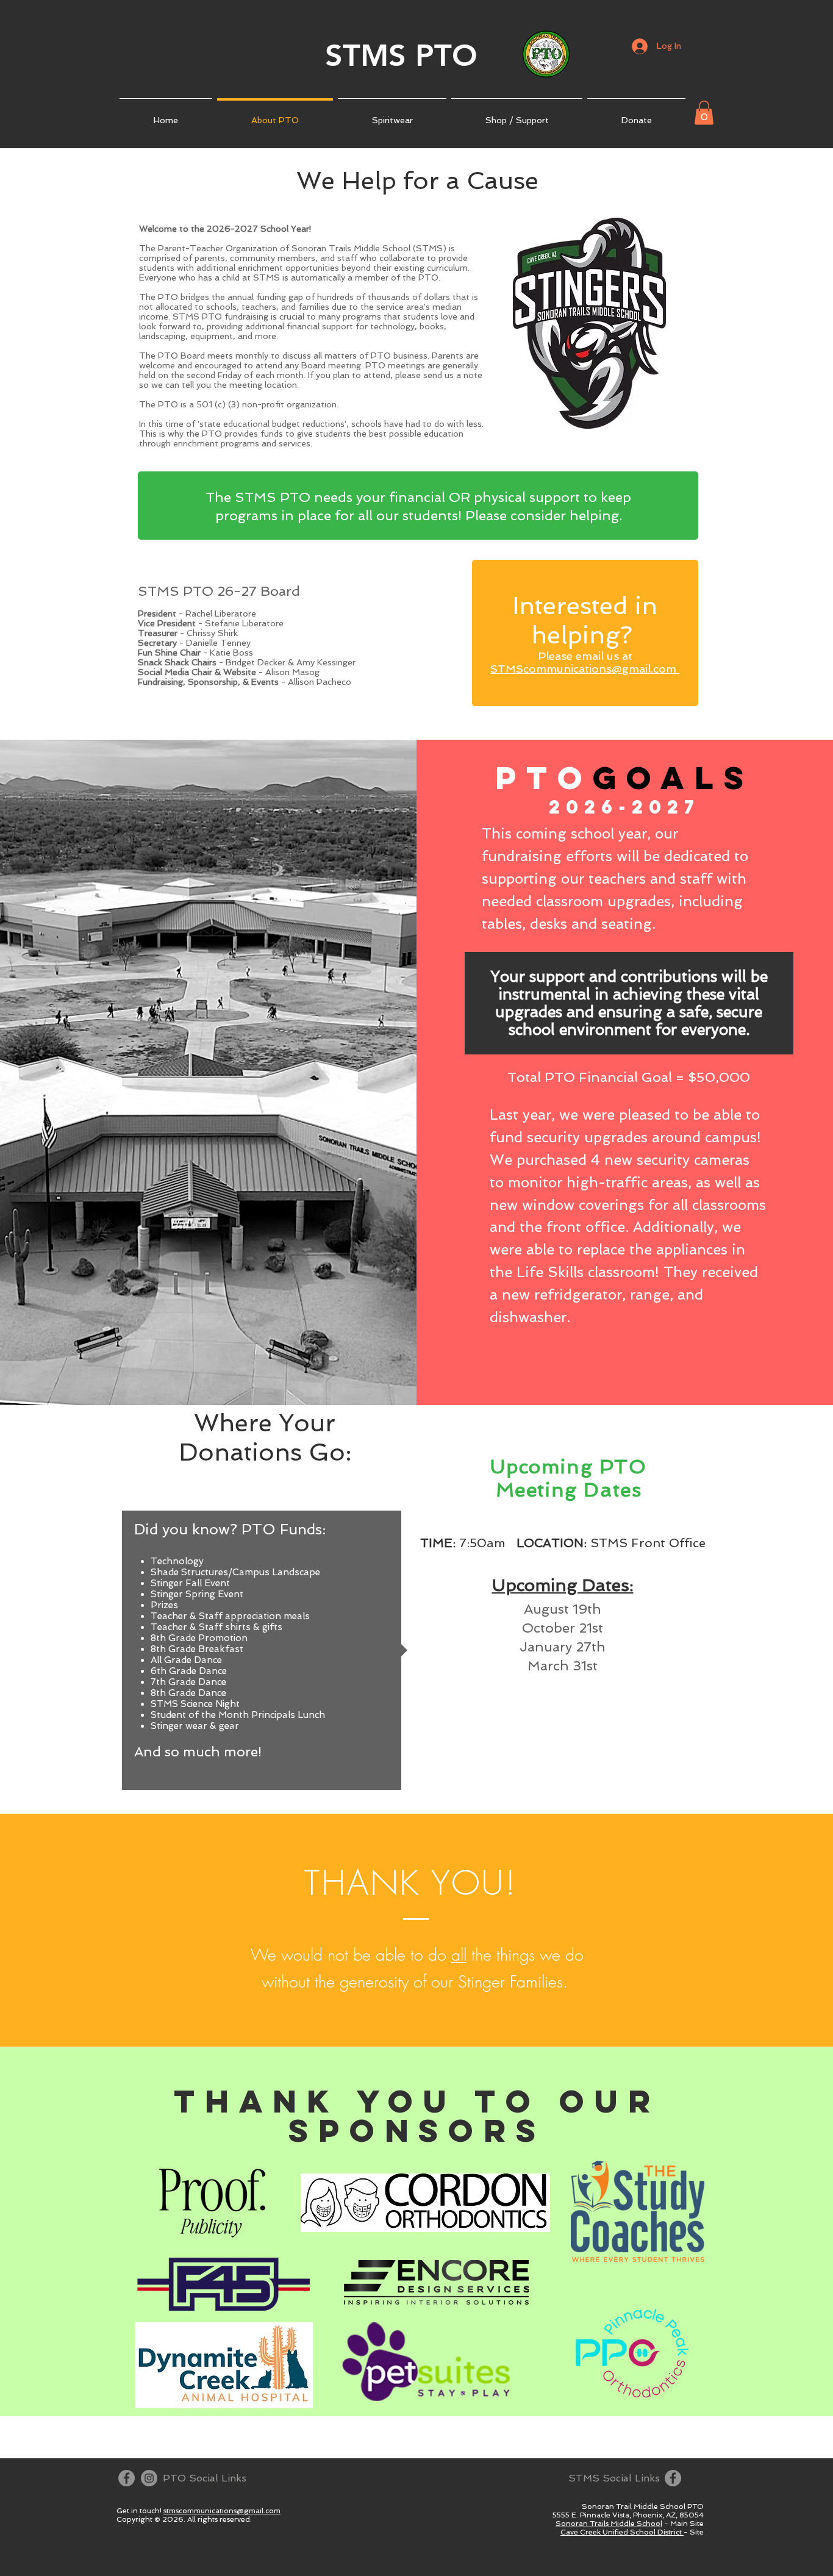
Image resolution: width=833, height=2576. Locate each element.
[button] (704, 113)
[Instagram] (149, 2478)
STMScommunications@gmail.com (585, 669)
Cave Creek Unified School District (622, 2532)
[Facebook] (127, 2478)
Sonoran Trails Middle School (609, 2524)
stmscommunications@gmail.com (222, 2511)
